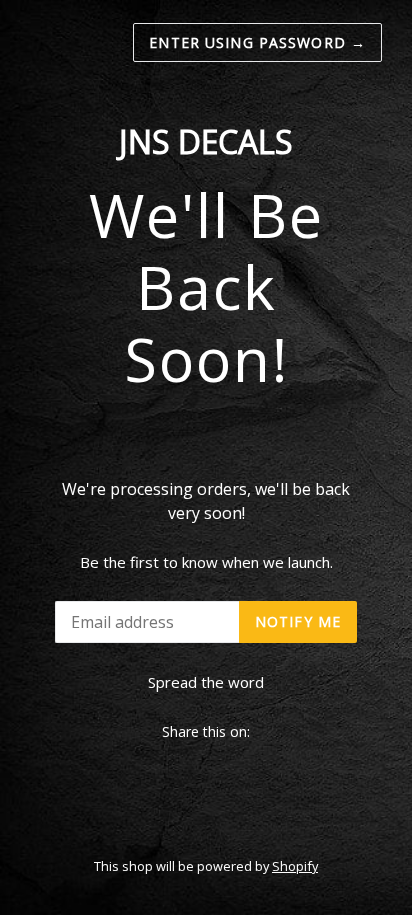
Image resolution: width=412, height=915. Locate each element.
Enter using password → (257, 42)
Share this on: (206, 731)
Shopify (295, 866)
